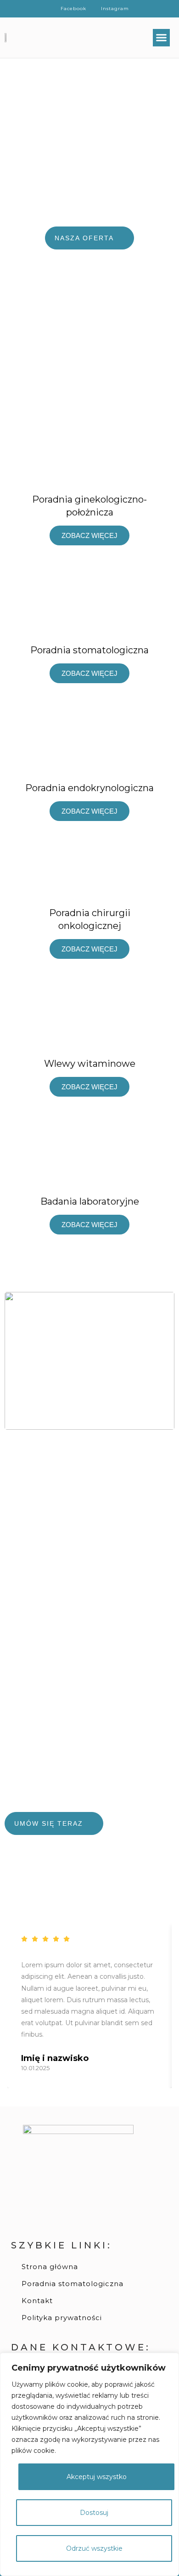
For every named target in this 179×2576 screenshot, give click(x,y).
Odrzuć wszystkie (94, 2548)
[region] (89, 2464)
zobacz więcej (89, 535)
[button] (162, 38)
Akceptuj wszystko (97, 2477)
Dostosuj (94, 2513)
